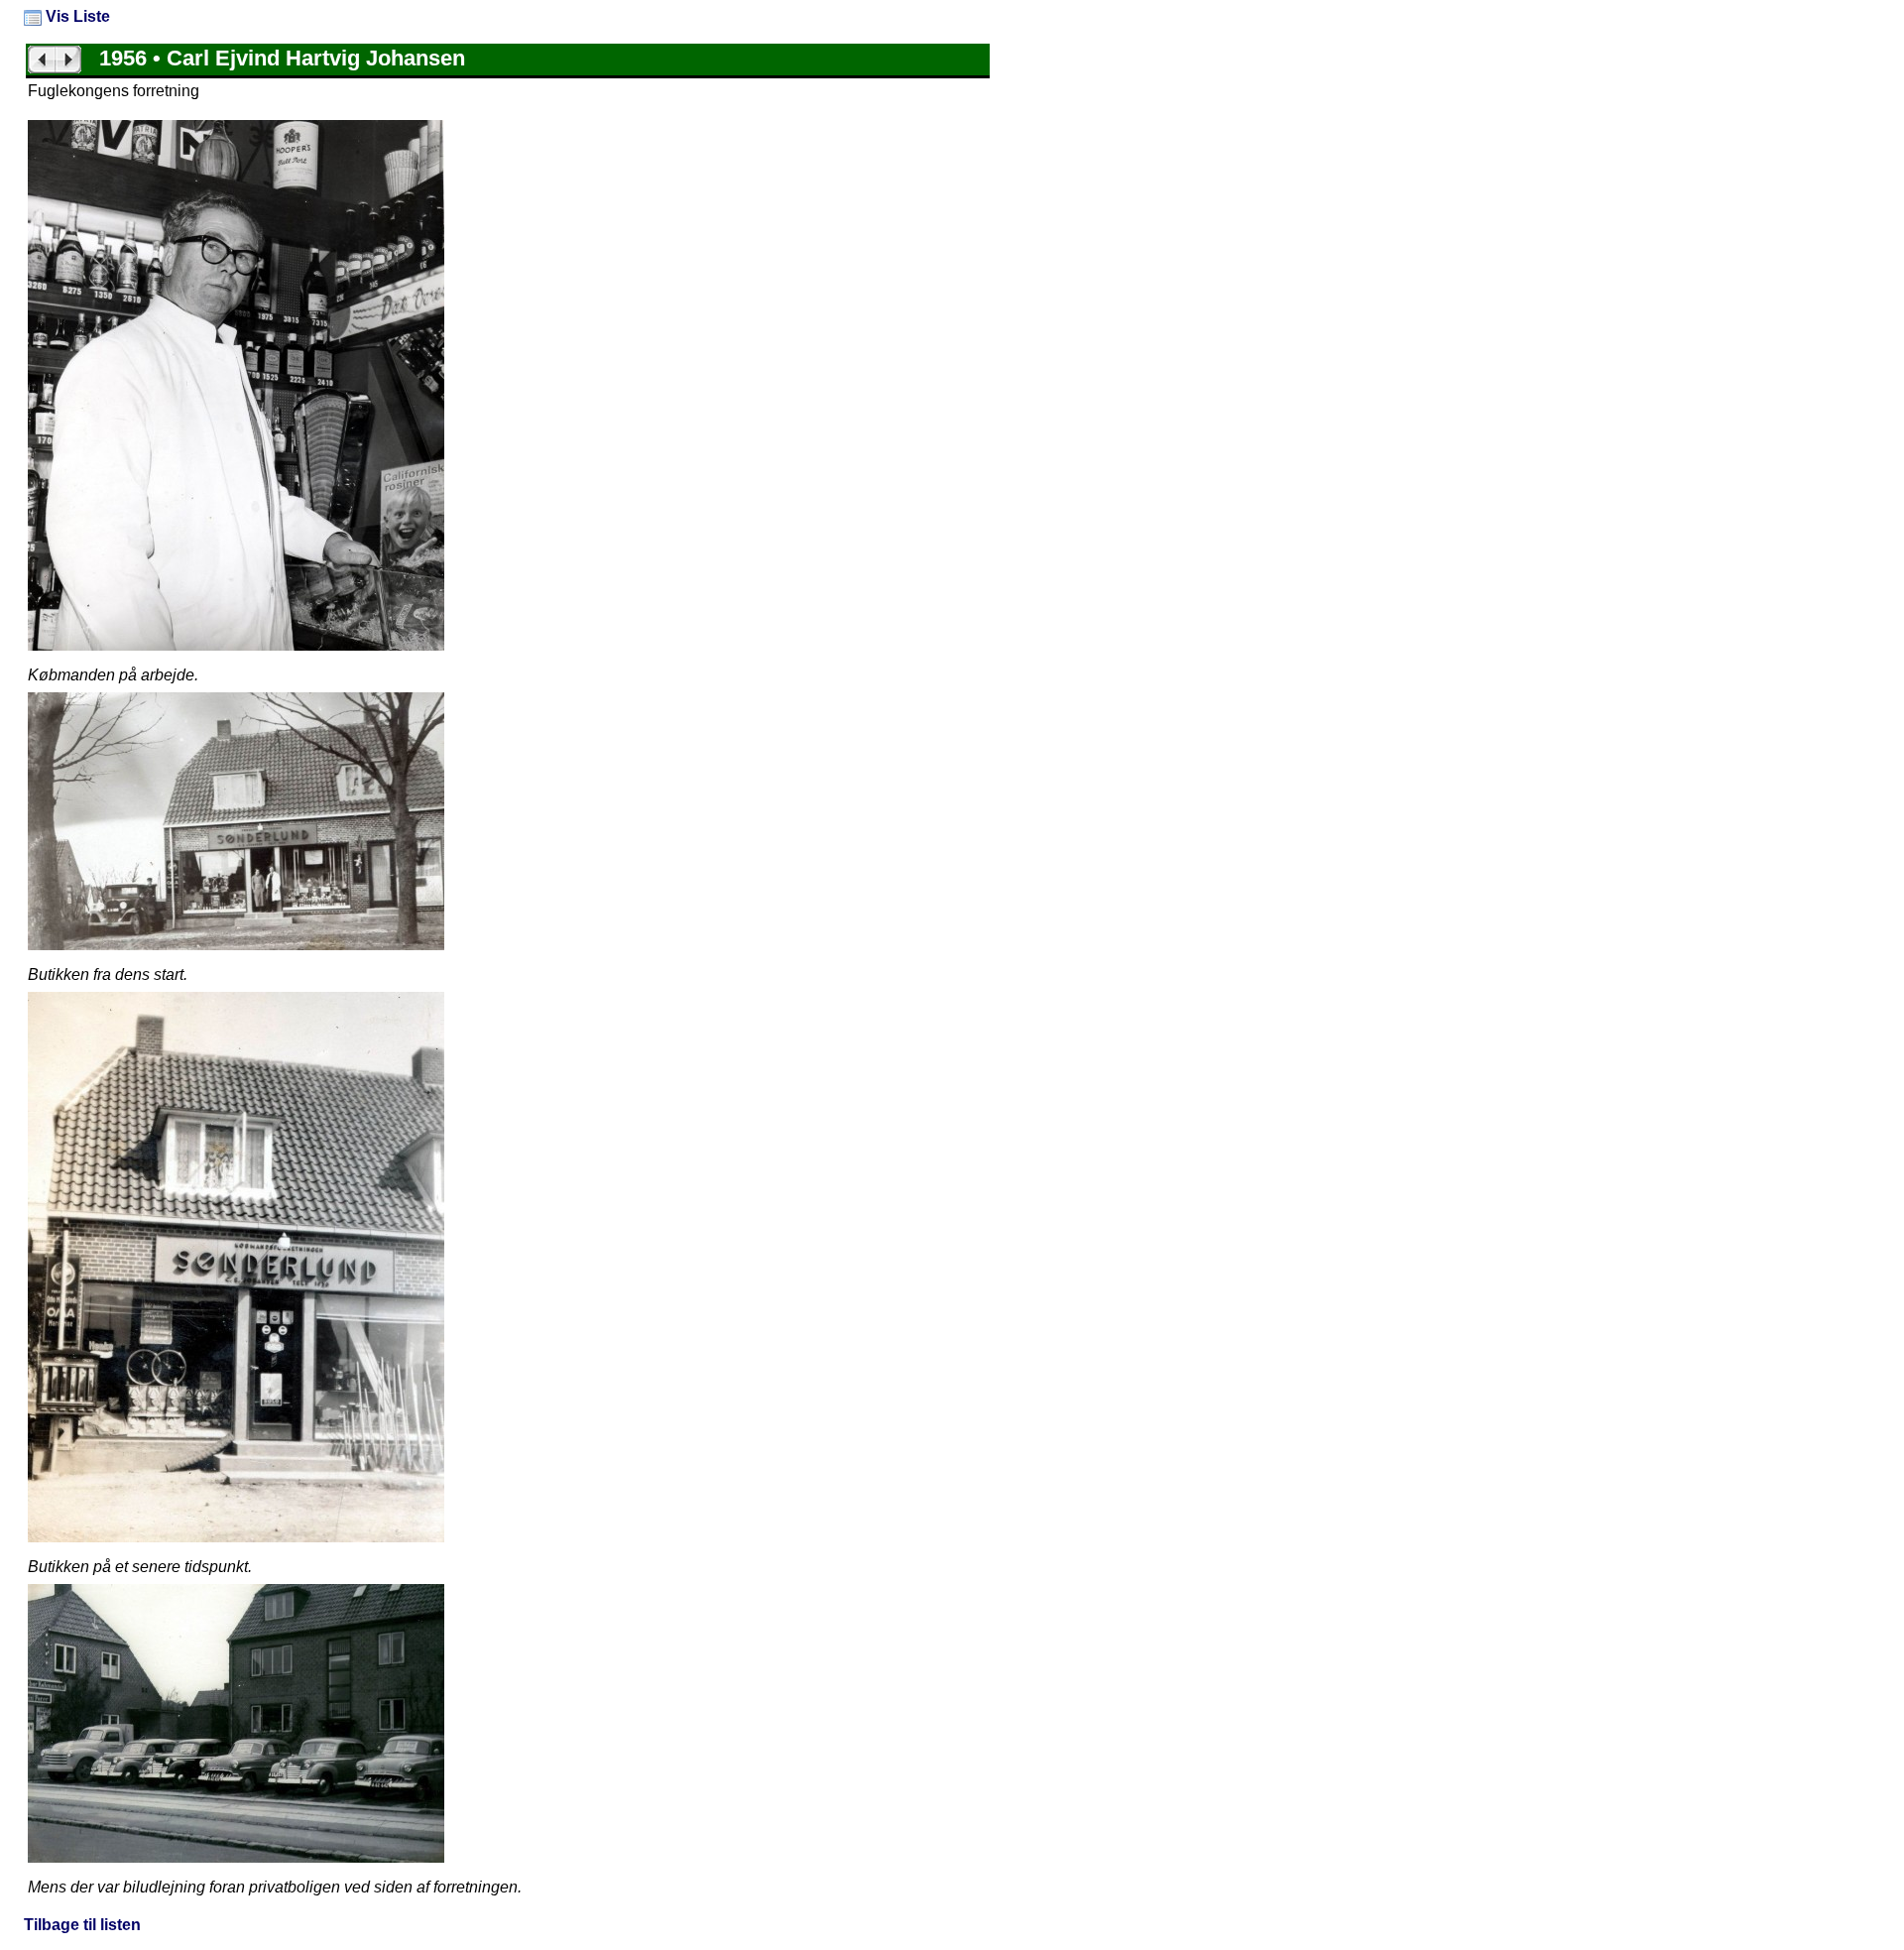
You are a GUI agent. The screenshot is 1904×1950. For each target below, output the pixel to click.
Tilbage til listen (82, 1925)
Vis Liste (76, 16)
